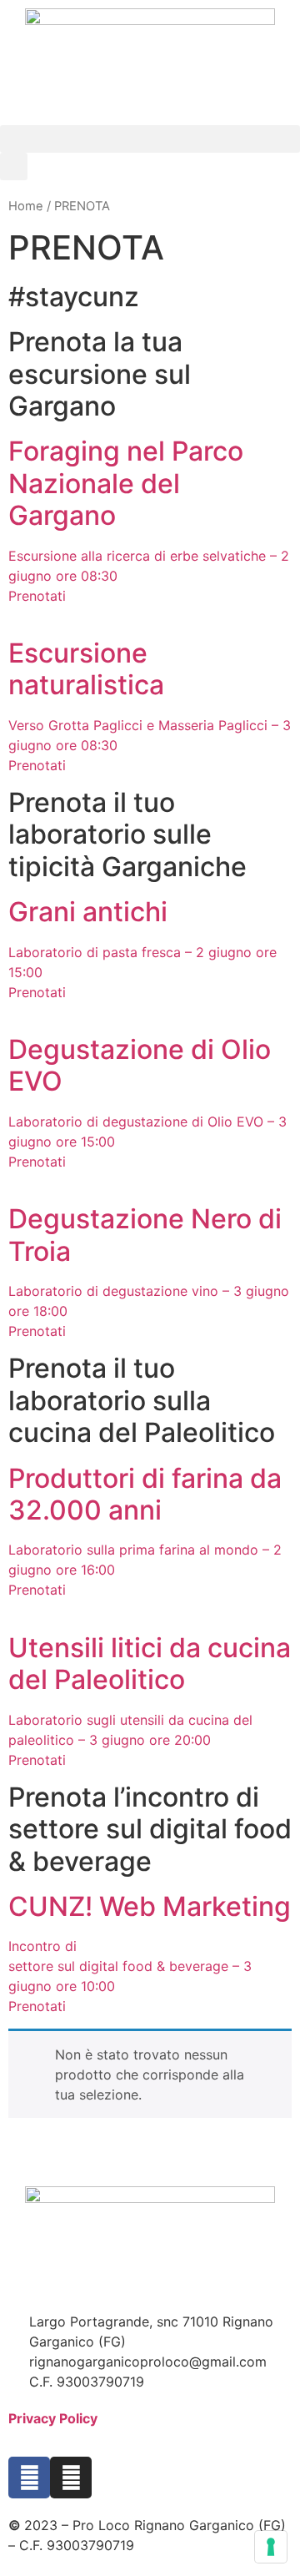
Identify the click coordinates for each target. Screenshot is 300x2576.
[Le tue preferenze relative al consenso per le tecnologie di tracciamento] (271, 2547)
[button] (150, 139)
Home (26, 206)
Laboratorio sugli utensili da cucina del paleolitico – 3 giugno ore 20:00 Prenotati (130, 1740)
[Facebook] (29, 2478)
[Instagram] (71, 2478)
